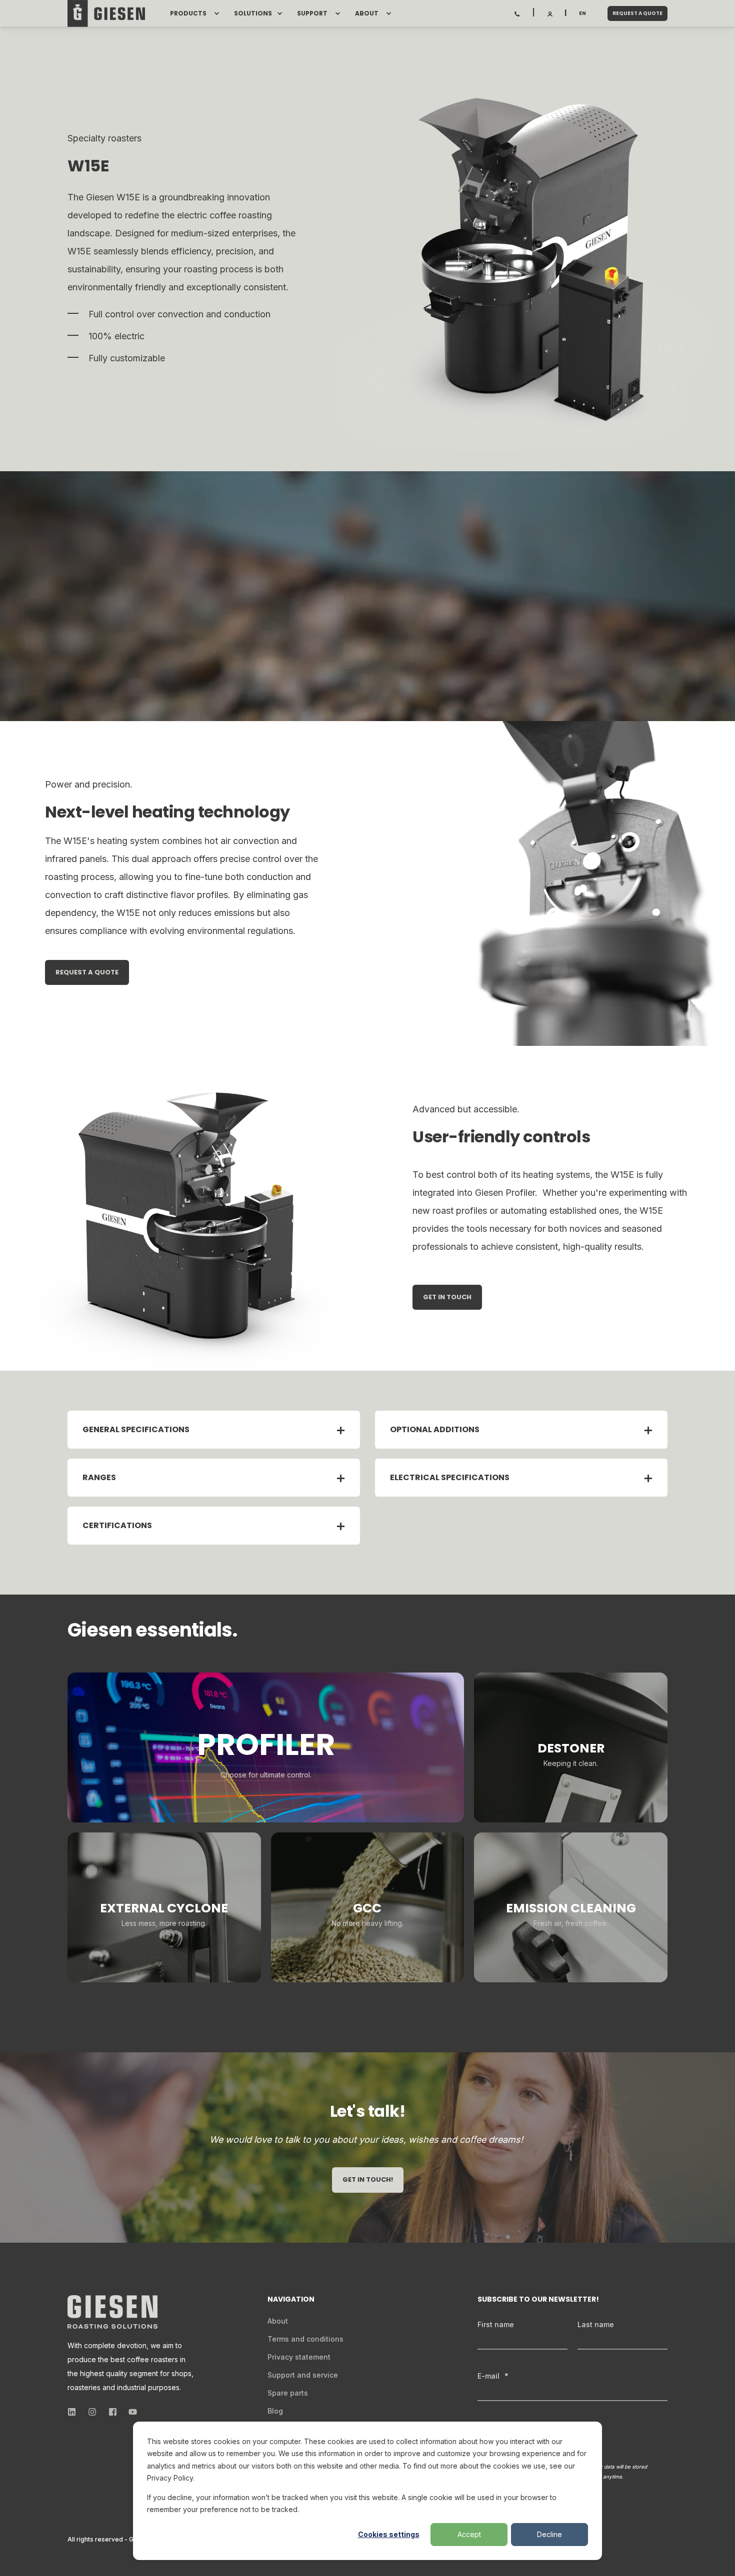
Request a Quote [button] (637, 13)
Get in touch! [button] (368, 2179)
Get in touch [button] (447, 1297)
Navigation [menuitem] (291, 2300)
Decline (549, 2534)
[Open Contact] (517, 13)
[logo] (112, 2312)
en (582, 13)
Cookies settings (389, 2534)
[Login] (550, 13)
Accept (469, 2534)
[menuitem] (216, 13)
